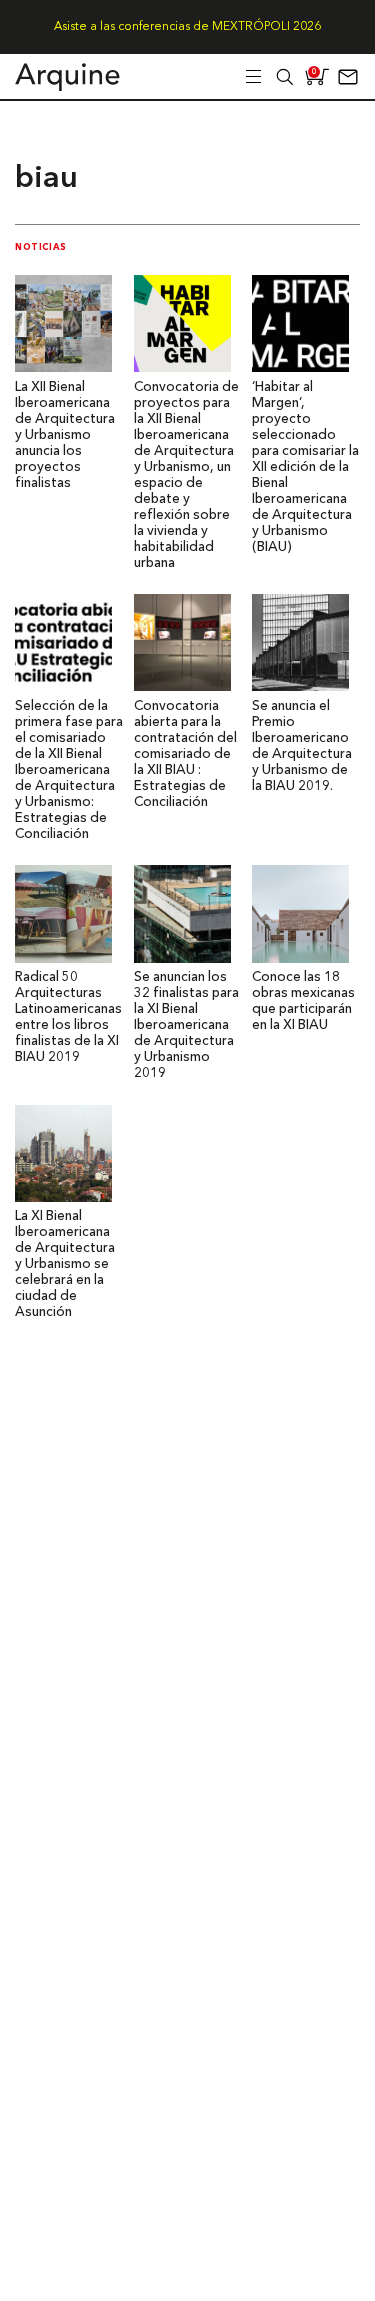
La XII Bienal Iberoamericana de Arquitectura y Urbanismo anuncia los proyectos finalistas (65, 435)
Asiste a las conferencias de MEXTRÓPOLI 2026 (187, 27)
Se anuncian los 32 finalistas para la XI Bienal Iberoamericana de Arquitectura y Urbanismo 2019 (186, 1025)
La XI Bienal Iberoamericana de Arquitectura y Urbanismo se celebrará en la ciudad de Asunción (65, 1264)
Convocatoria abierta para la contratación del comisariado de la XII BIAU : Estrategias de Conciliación (185, 754)
